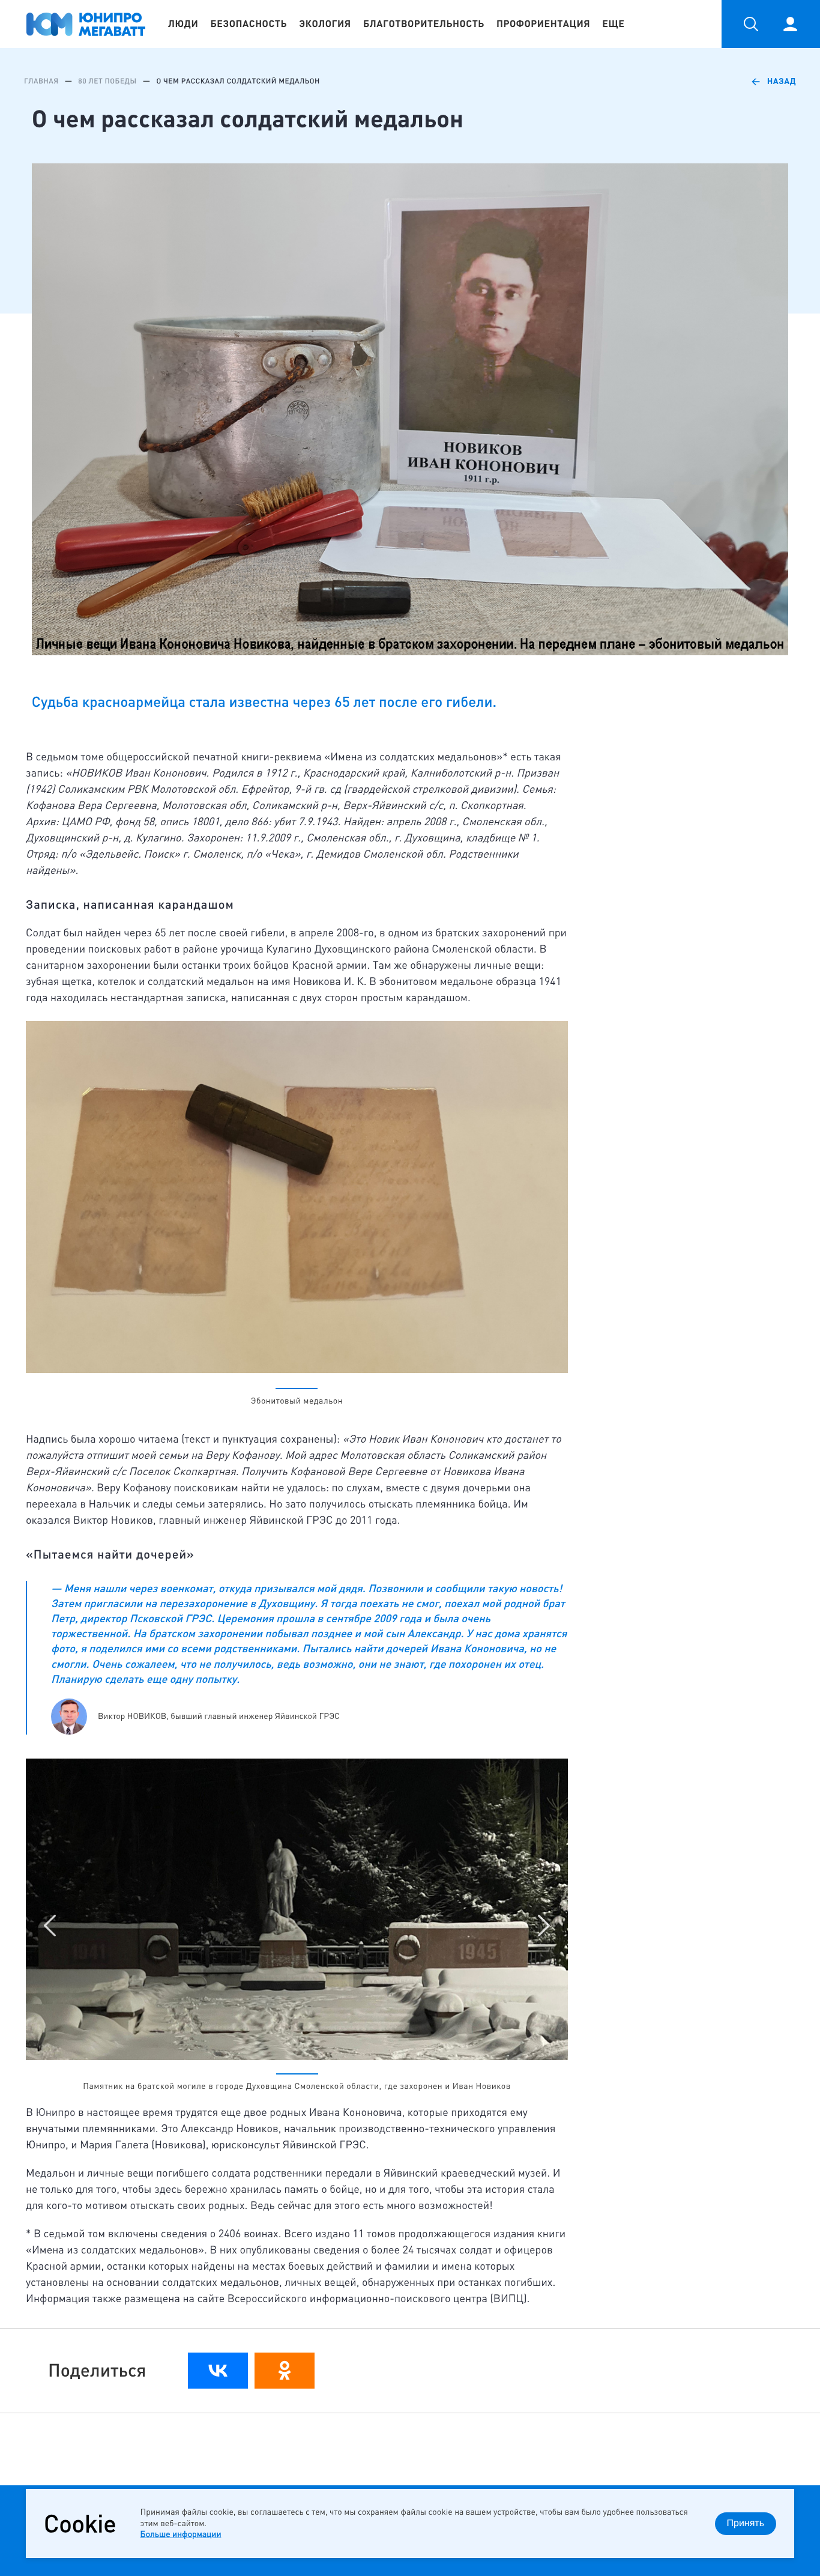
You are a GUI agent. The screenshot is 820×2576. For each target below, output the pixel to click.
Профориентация (543, 24)
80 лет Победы (107, 81)
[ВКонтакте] (218, 2371)
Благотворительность (424, 24)
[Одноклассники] (285, 2371)
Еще (613, 24)
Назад (782, 81)
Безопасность (249, 24)
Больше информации (181, 2534)
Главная (41, 81)
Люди (183, 24)
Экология (325, 24)
